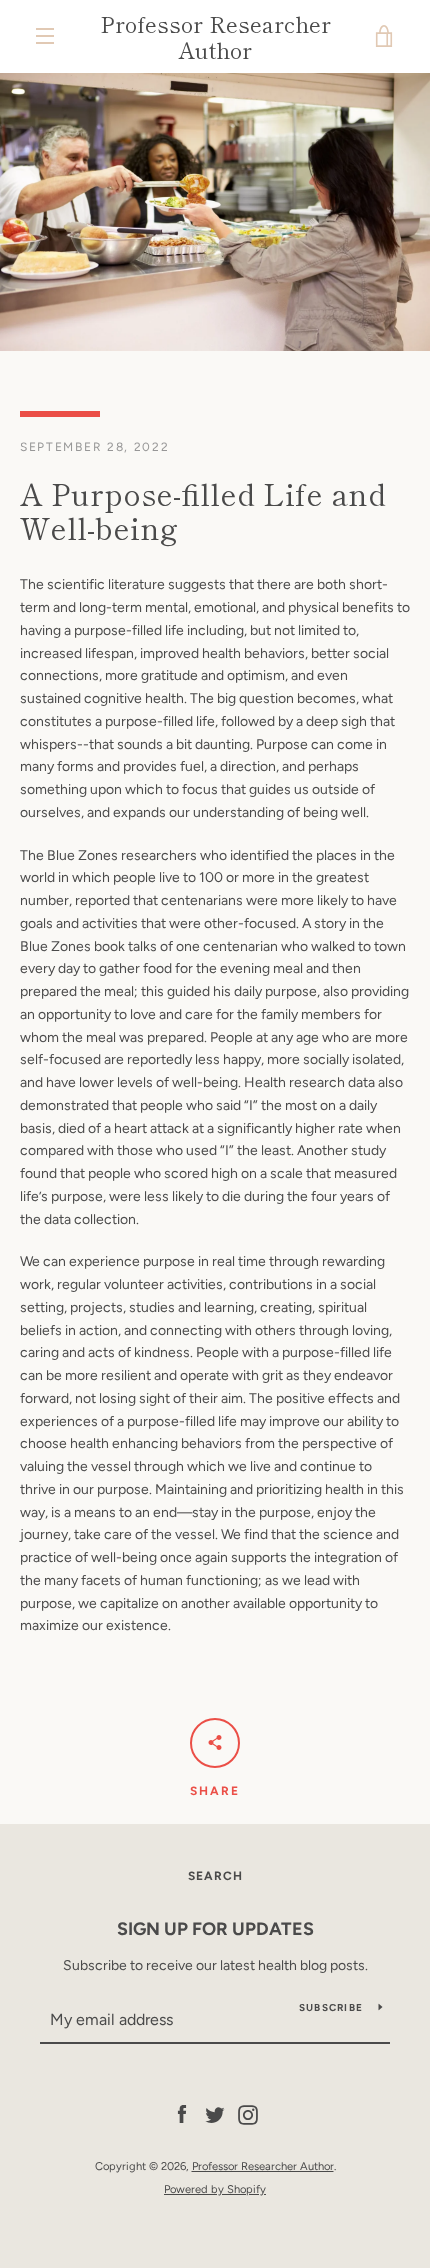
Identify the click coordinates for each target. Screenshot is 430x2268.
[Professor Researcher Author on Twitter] (215, 2114)
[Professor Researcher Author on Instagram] (248, 2114)
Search (215, 1876)
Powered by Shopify (215, 2189)
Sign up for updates (215, 1929)
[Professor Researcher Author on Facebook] (182, 2114)
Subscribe (331, 2007)
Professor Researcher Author (215, 36)
